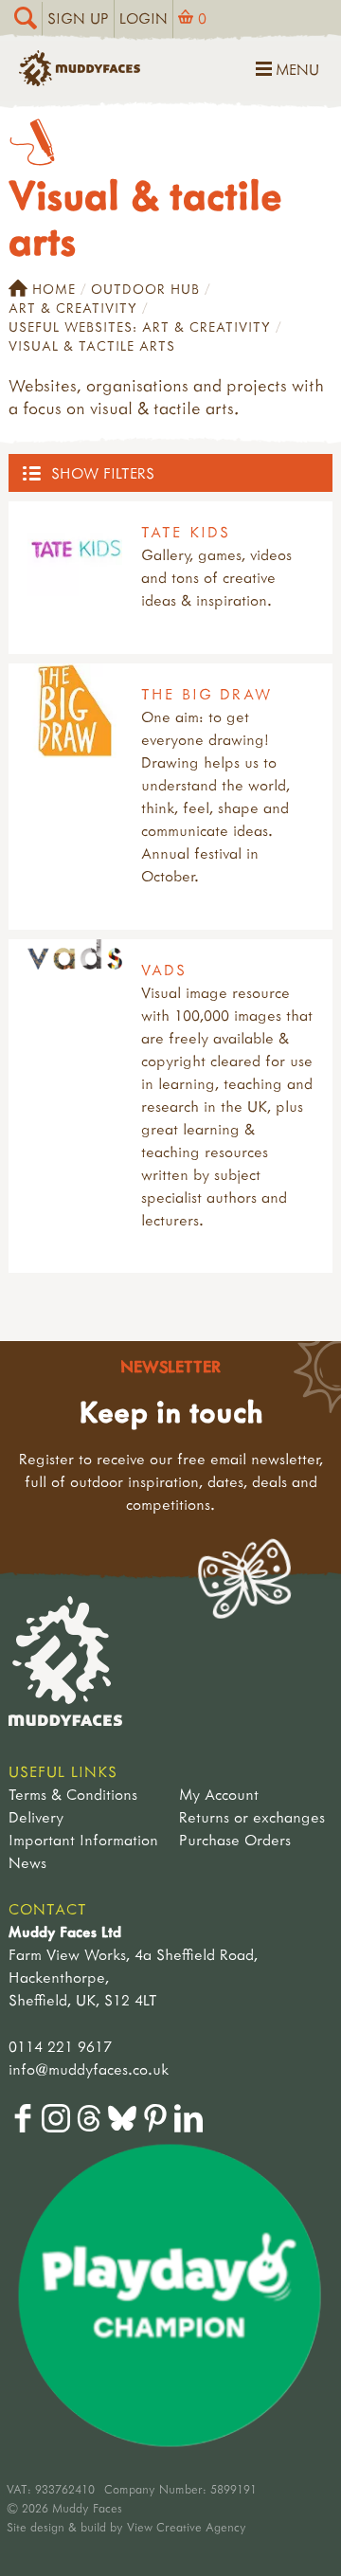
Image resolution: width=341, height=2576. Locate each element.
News (27, 1862)
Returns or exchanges (252, 1817)
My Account (219, 1794)
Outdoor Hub (145, 289)
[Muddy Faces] (80, 81)
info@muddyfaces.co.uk (89, 2069)
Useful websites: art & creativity (140, 327)
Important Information (83, 1840)
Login (144, 18)
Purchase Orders (235, 1840)
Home (54, 289)
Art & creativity (73, 308)
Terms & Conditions (73, 1794)
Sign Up (78, 18)
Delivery (36, 1817)
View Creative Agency (187, 2527)
